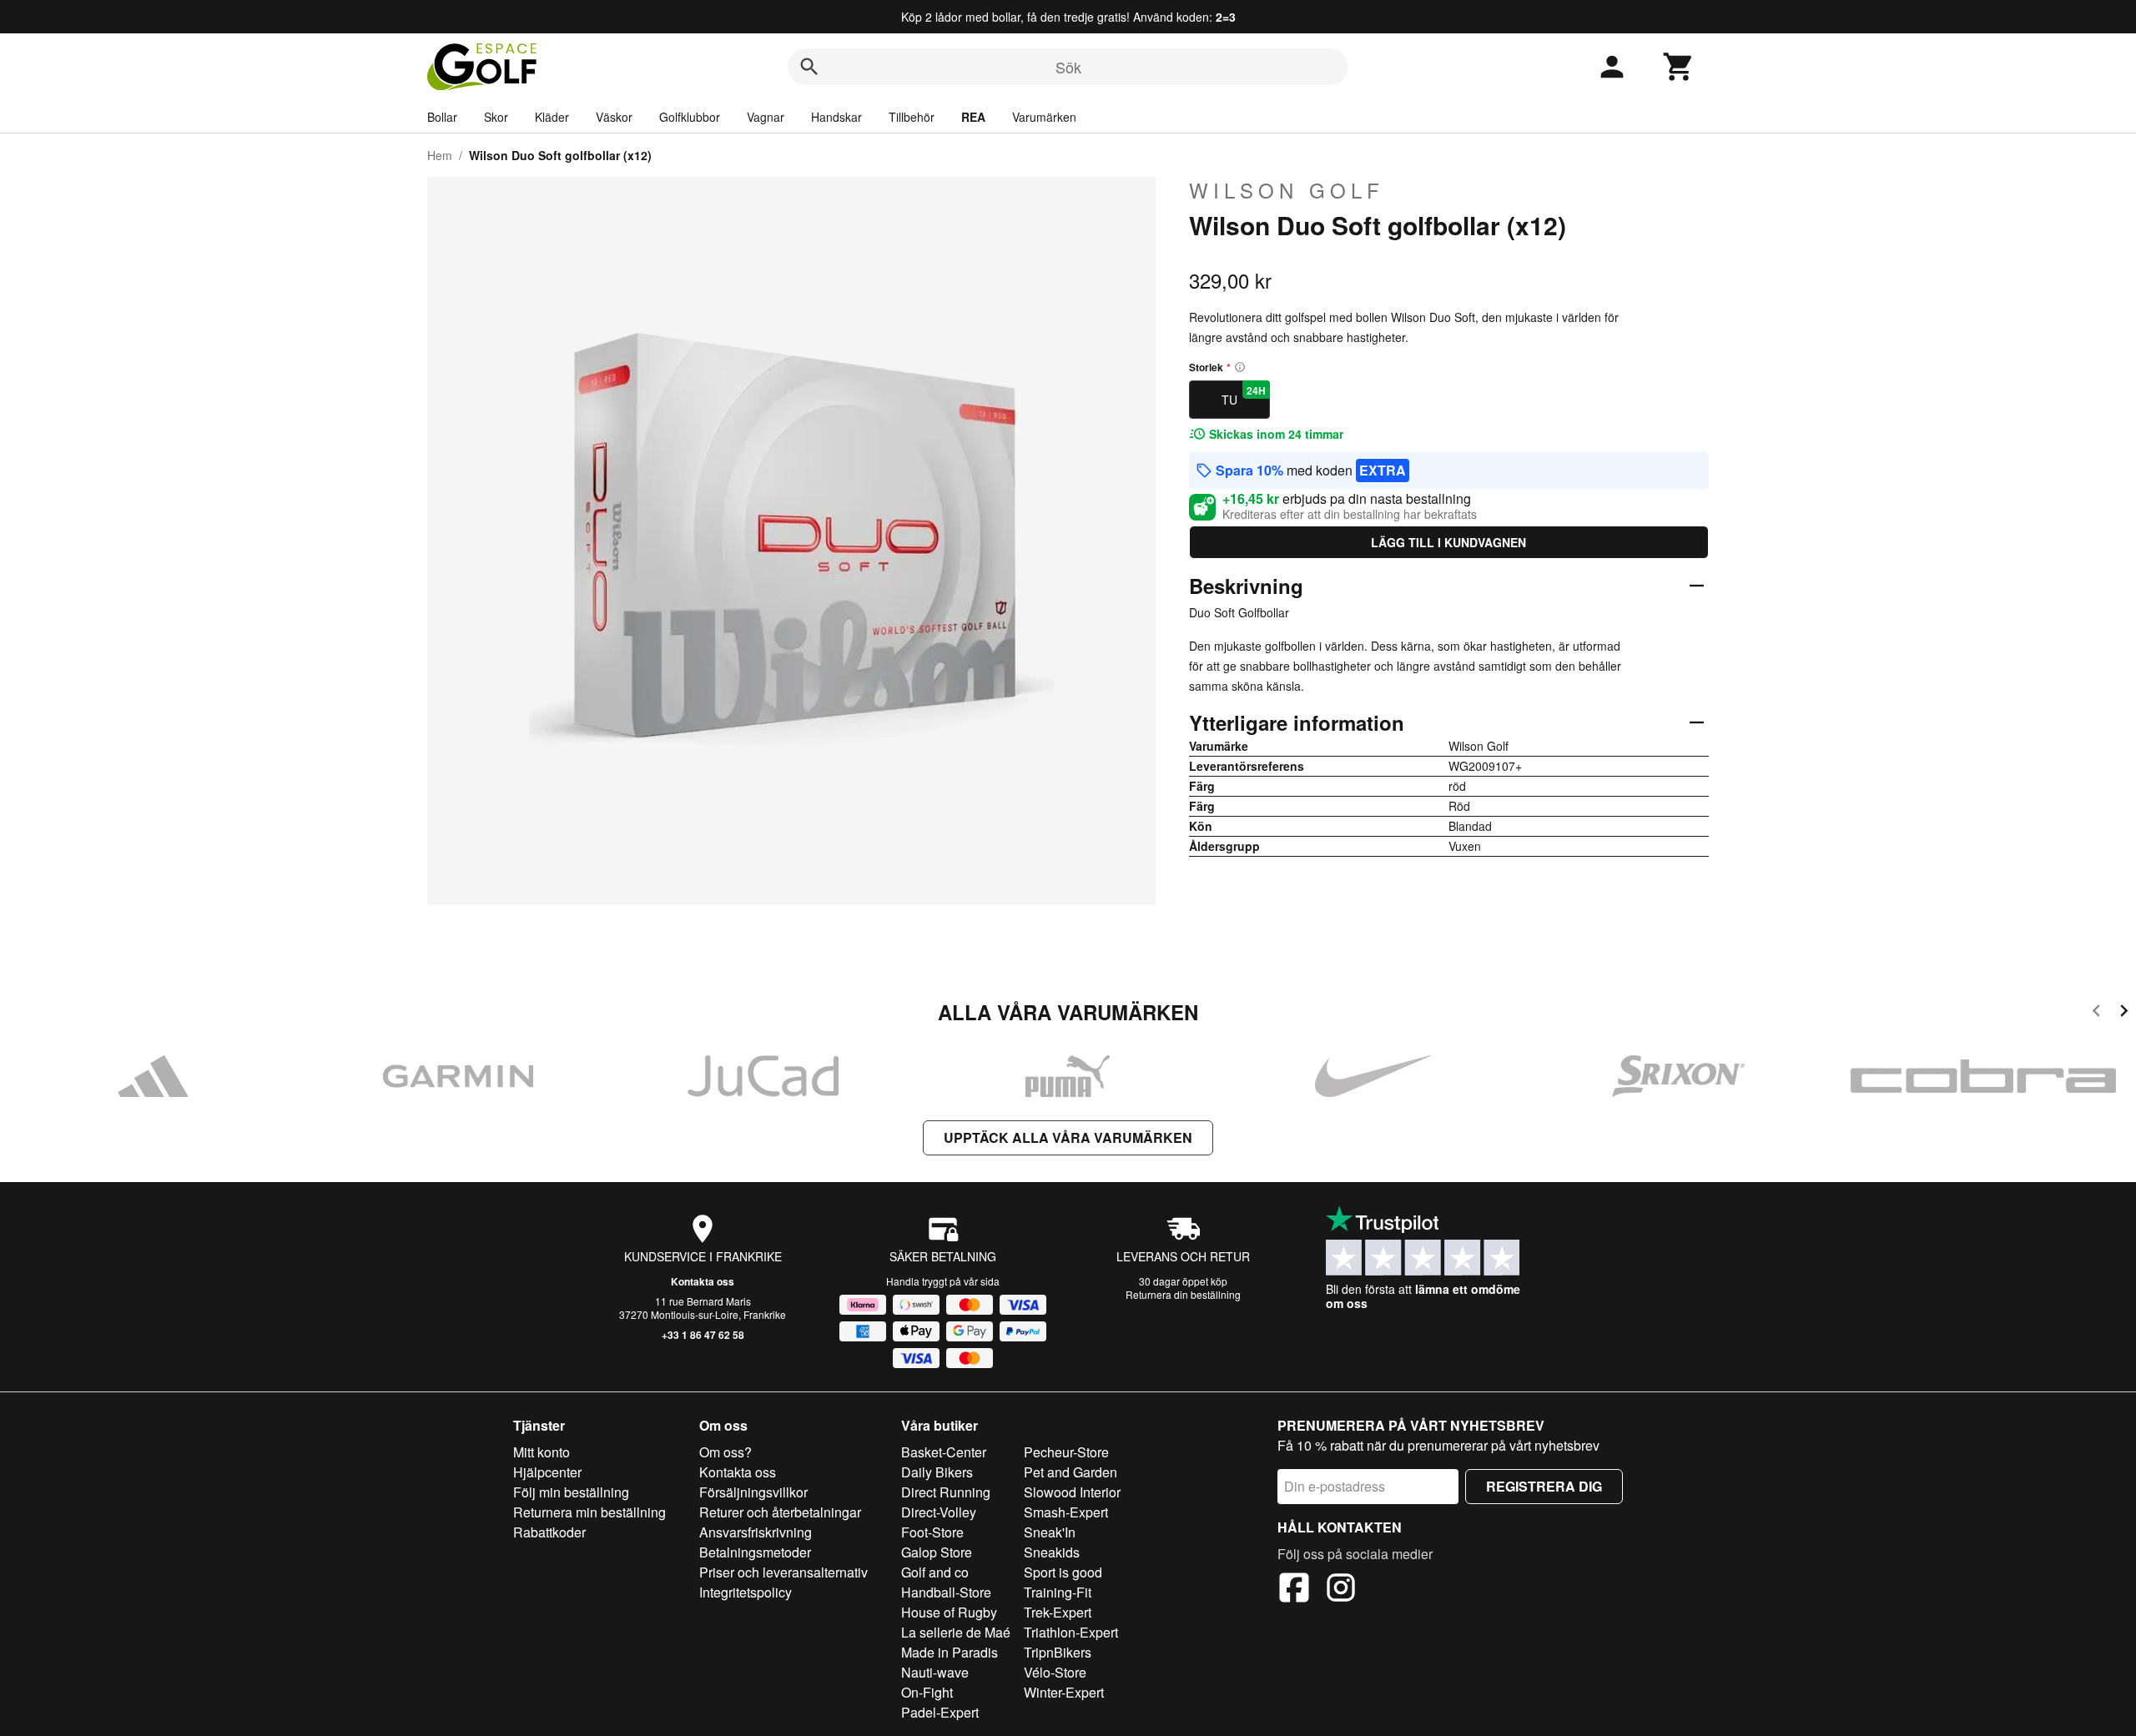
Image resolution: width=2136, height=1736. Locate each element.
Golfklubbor (690, 117)
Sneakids (1052, 1552)
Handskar (836, 117)
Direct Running (946, 1492)
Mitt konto (542, 1452)
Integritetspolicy (746, 1592)
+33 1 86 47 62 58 (703, 1335)
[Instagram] (1341, 1590)
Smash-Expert (1066, 1512)
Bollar (442, 117)
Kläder (552, 117)
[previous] (2096, 1013)
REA (973, 117)
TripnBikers (1058, 1652)
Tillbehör (912, 117)
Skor (496, 117)
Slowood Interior (1072, 1492)
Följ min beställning (571, 1492)
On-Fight (927, 1692)
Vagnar (766, 117)
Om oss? (725, 1452)
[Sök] (809, 67)
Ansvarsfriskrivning (756, 1532)
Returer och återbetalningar (780, 1512)
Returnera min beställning (589, 1512)
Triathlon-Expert (1071, 1632)
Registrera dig (1544, 1486)
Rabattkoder (549, 1532)
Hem (440, 155)
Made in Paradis (950, 1652)
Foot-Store (932, 1532)
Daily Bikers (937, 1472)
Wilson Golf (1287, 190)
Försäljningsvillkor (753, 1492)
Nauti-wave (935, 1672)
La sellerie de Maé (956, 1632)
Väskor (614, 117)
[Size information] (1240, 367)
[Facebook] (1294, 1590)
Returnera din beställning (1183, 1294)
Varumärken (1044, 117)
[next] (2124, 1013)
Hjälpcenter (547, 1472)
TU (1244, 395)
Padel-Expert (940, 1712)
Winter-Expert (1064, 1692)
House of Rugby (949, 1612)
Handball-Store (946, 1592)
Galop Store (937, 1552)
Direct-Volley (939, 1512)
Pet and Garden (1071, 1472)
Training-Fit (1058, 1592)
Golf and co (935, 1572)
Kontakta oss (703, 1281)
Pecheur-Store (1066, 1452)
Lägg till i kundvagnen (1448, 542)
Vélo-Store (1055, 1672)
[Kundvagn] (1679, 67)
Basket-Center (944, 1452)
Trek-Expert (1058, 1612)
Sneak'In (1050, 1532)
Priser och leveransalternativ (783, 1572)
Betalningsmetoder (755, 1552)
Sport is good (1063, 1572)
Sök (1068, 67)
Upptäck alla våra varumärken (1068, 1137)
